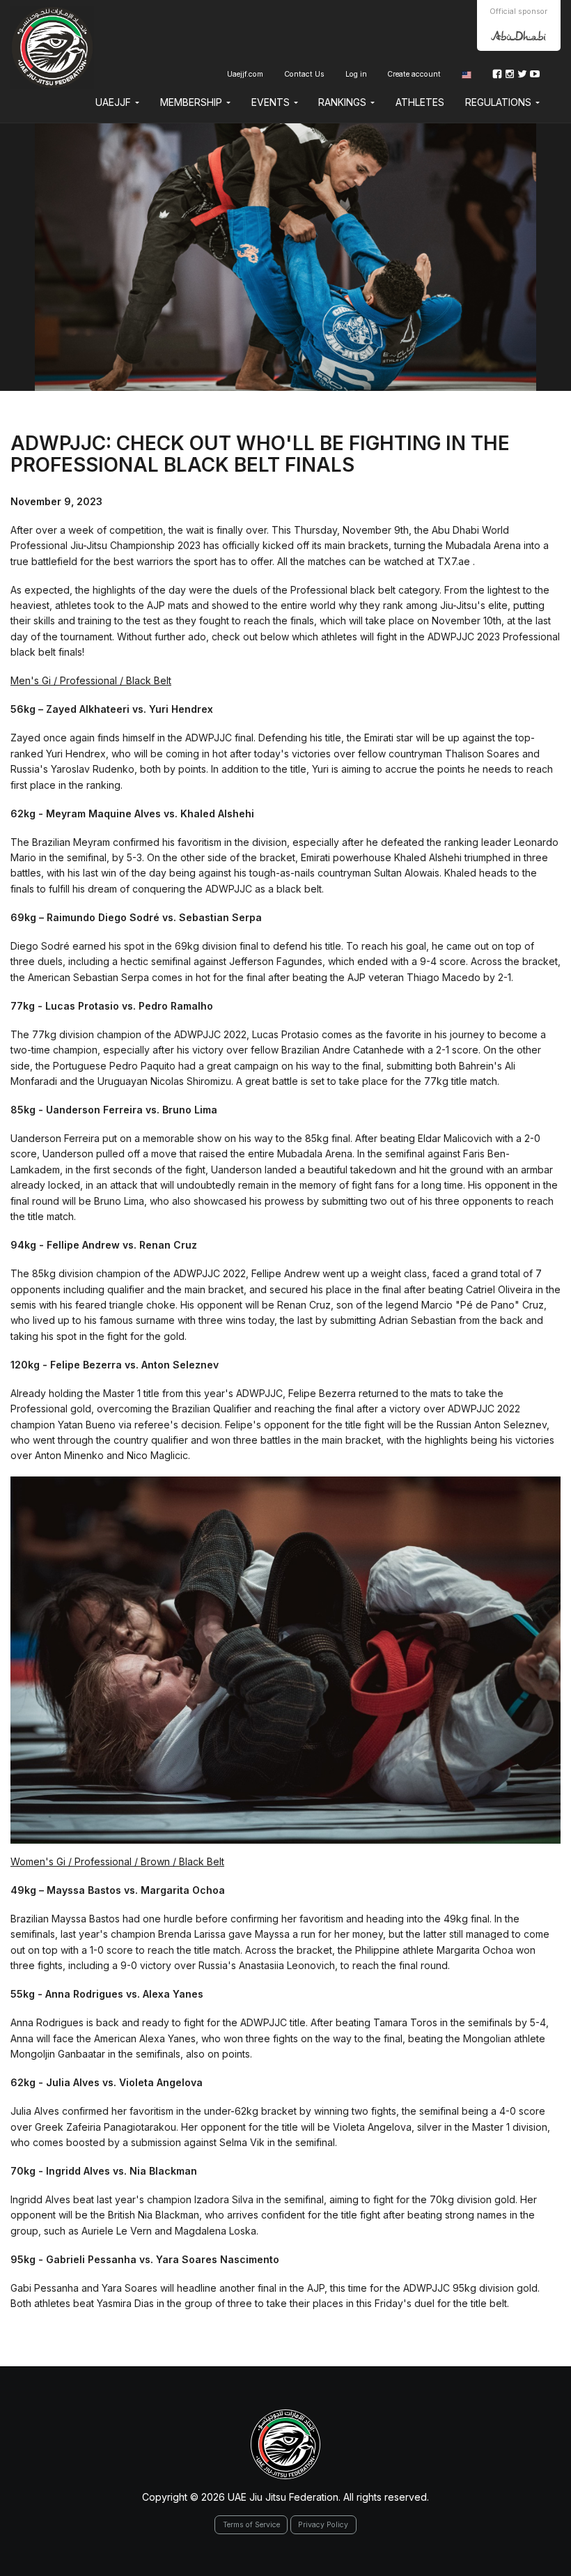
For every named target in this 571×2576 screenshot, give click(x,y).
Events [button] (272, 102)
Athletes (420, 102)
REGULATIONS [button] (500, 102)
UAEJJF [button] (115, 102)
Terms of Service (251, 2525)
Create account (414, 74)
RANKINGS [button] (344, 102)
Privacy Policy (323, 2525)
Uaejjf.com (245, 74)
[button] (467, 74)
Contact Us (304, 74)
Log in (356, 74)
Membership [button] (193, 102)
